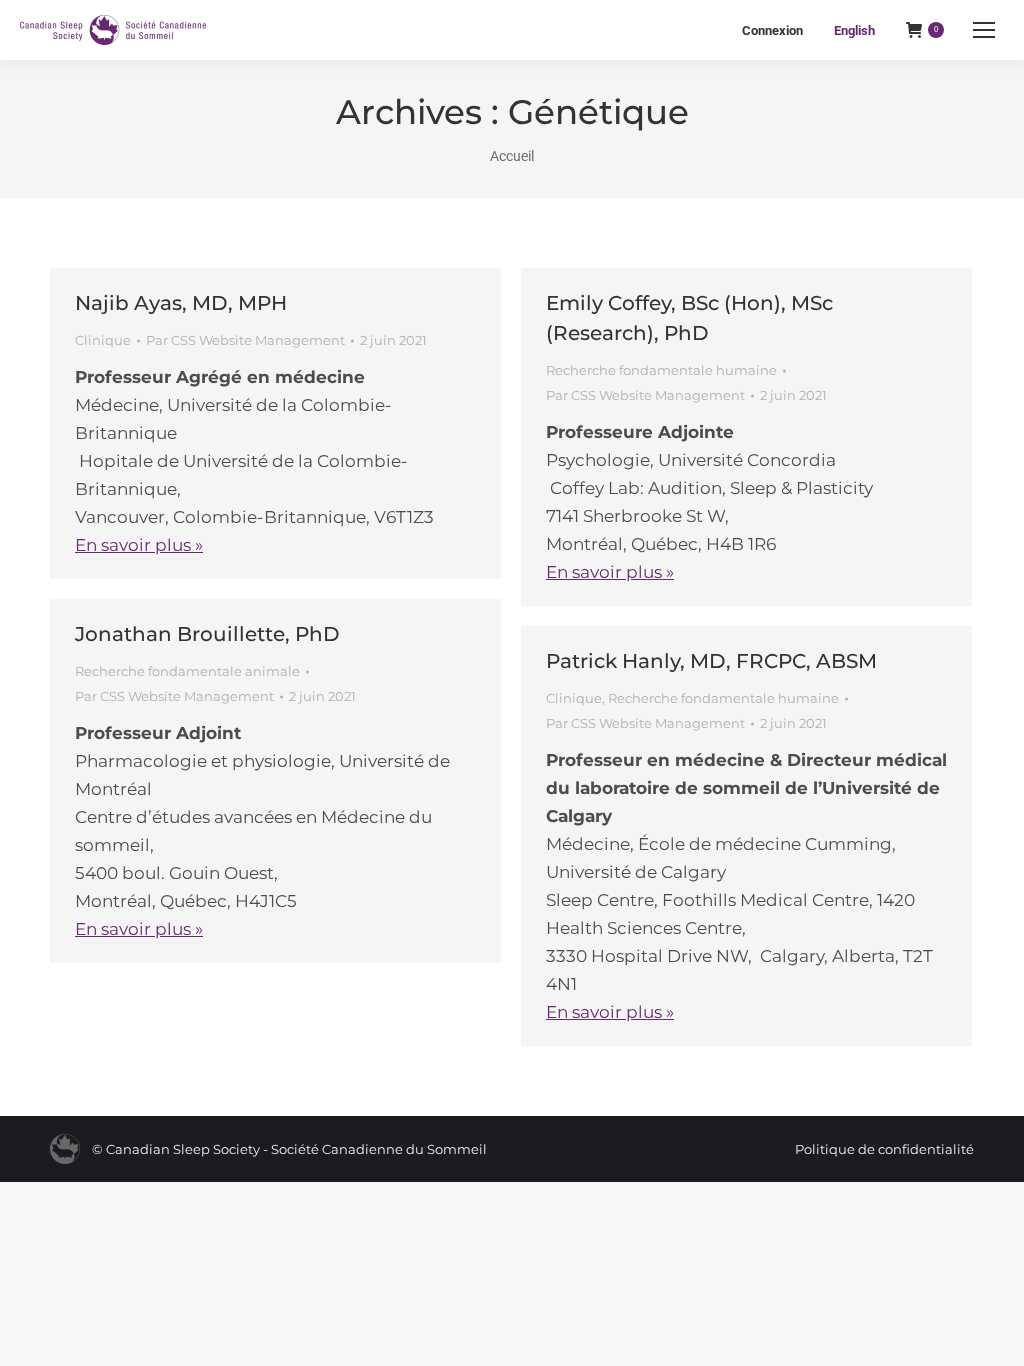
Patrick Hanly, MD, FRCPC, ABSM (711, 661)
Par (245, 340)
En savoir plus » (139, 545)
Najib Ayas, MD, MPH (181, 303)
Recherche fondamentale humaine (661, 370)
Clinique (103, 340)
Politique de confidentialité (884, 1149)
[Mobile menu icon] (984, 30)
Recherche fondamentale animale (187, 671)
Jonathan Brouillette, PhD (207, 634)
